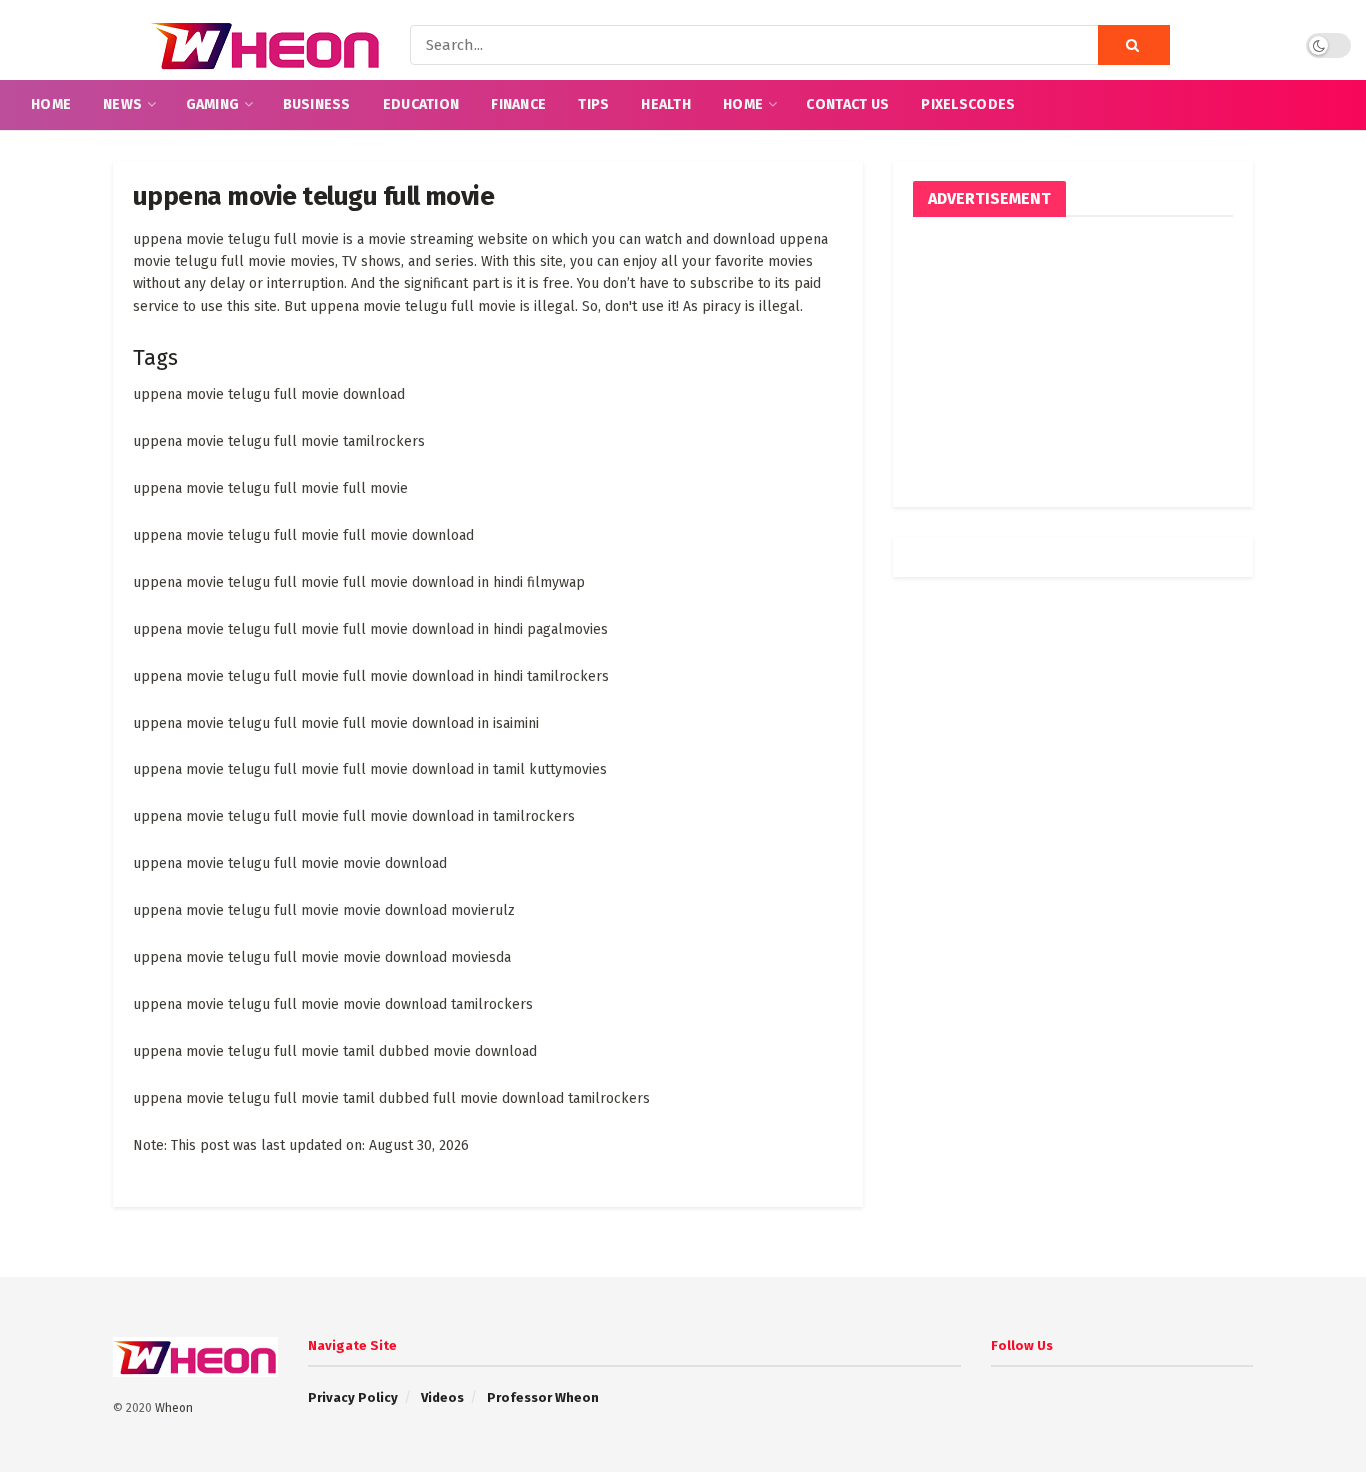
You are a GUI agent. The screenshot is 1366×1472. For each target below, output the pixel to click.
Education (421, 104)
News (122, 104)
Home (51, 104)
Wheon (174, 1408)
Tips (593, 104)
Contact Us (847, 104)
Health (666, 104)
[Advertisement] (1073, 362)
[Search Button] (1134, 45)
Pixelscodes (968, 104)
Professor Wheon (543, 1397)
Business (317, 104)
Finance (518, 104)
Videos (442, 1397)
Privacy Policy (353, 1397)
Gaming (213, 104)
